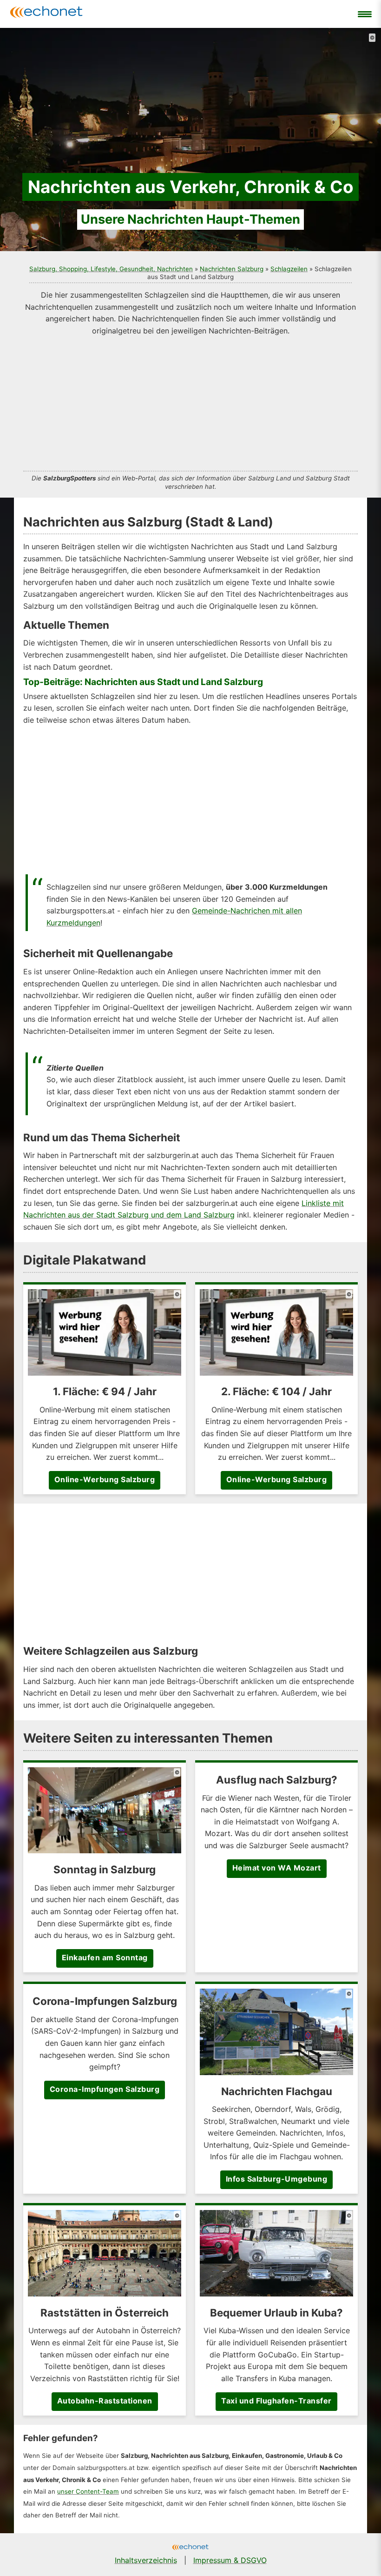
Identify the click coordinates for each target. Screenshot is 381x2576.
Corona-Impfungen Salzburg (105, 2089)
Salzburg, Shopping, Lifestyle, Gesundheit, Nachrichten (111, 269)
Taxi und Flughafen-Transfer (276, 2401)
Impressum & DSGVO (230, 2560)
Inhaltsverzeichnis (146, 2560)
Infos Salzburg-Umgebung (277, 2179)
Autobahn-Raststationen (105, 2401)
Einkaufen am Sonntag (105, 1957)
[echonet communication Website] (190, 2548)
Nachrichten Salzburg (232, 269)
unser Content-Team (88, 2491)
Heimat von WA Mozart (277, 1868)
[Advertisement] (190, 402)
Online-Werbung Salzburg (105, 1479)
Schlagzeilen (289, 269)
